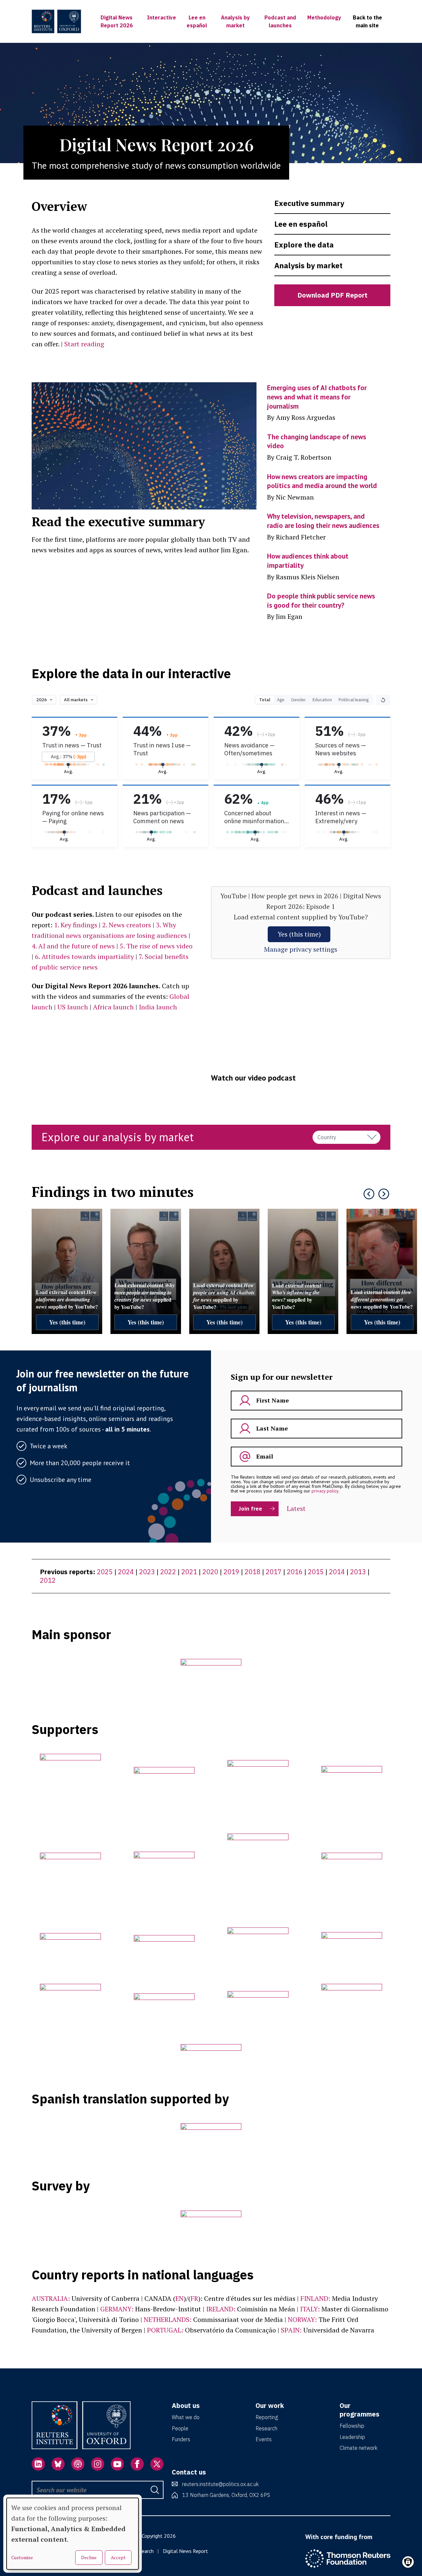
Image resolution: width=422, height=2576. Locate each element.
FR (194, 2298)
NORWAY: (302, 2319)
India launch (158, 1007)
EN (180, 2298)
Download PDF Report (332, 295)
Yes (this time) (299, 934)
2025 (105, 1572)
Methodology (324, 17)
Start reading (84, 344)
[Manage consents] (408, 2562)
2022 (168, 1572)
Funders (181, 2439)
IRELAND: (221, 2309)
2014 (337, 1572)
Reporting (267, 2417)
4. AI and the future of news (73, 946)
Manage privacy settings (301, 949)
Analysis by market (308, 265)
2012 (48, 1580)
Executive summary (309, 203)
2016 (295, 1572)
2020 (210, 1572)
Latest (296, 1508)
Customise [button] (22, 2558)
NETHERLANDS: (168, 2319)
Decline (89, 2557)
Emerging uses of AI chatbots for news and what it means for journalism (317, 397)
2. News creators (127, 925)
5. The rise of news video (156, 946)
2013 (358, 1572)
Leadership (352, 2437)
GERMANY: (117, 2309)
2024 (126, 1572)
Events (264, 2439)
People (180, 2428)
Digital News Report (185, 2551)
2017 (274, 1572)
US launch (73, 1007)
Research (266, 2428)
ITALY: (310, 2309)
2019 (231, 1572)
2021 (189, 1572)
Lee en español (301, 224)
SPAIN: (291, 2330)
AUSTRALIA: (51, 2298)
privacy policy (325, 1491)
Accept (118, 2557)
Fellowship (352, 2426)
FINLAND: (315, 2298)
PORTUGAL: (165, 2330)
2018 (253, 1572)
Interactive (162, 17)
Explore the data (304, 245)
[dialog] (73, 2534)
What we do (186, 2417)
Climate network (359, 2448)
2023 (147, 1572)
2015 (316, 1572)
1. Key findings (76, 925)
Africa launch (113, 1007)
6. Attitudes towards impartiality (84, 956)
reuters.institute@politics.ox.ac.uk (220, 2484)
